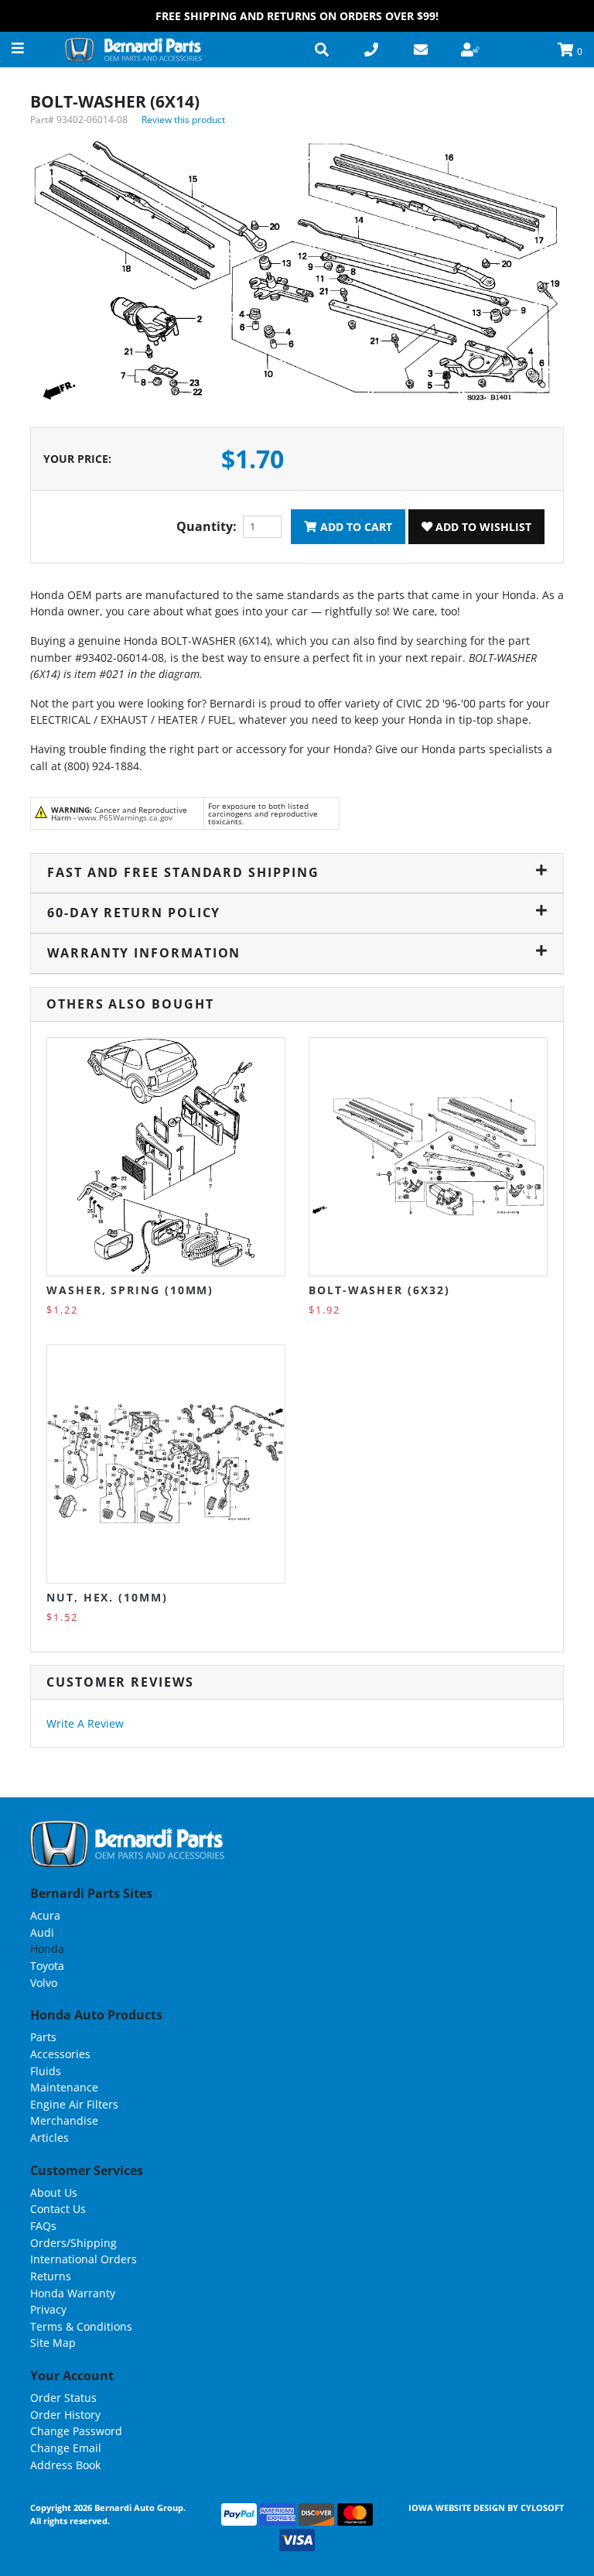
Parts (43, 2037)
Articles (49, 2138)
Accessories (60, 2054)
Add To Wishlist (482, 527)
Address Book (65, 2465)
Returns (51, 2276)
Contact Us (58, 2209)
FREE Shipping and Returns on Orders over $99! (297, 16)
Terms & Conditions (81, 2326)
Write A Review (85, 1723)
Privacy (48, 2309)
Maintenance (64, 2087)
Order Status (63, 2398)
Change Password (76, 2431)
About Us (54, 2192)
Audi (42, 1932)
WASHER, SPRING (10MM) (130, 1290)
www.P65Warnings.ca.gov (125, 817)
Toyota (47, 1966)
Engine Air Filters (74, 2104)
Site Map (53, 2343)
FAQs (43, 2226)
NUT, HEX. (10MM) (107, 1597)
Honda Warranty (73, 2293)
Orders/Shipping (73, 2243)
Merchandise (64, 2120)
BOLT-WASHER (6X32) (379, 1290)
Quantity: (207, 526)
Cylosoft (542, 2507)
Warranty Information (144, 953)
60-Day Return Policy (134, 913)
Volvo (44, 1983)
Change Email (66, 2448)
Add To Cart (355, 527)
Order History (65, 2415)
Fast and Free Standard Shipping (183, 872)
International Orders (84, 2259)
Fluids (46, 2071)
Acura (45, 1915)
